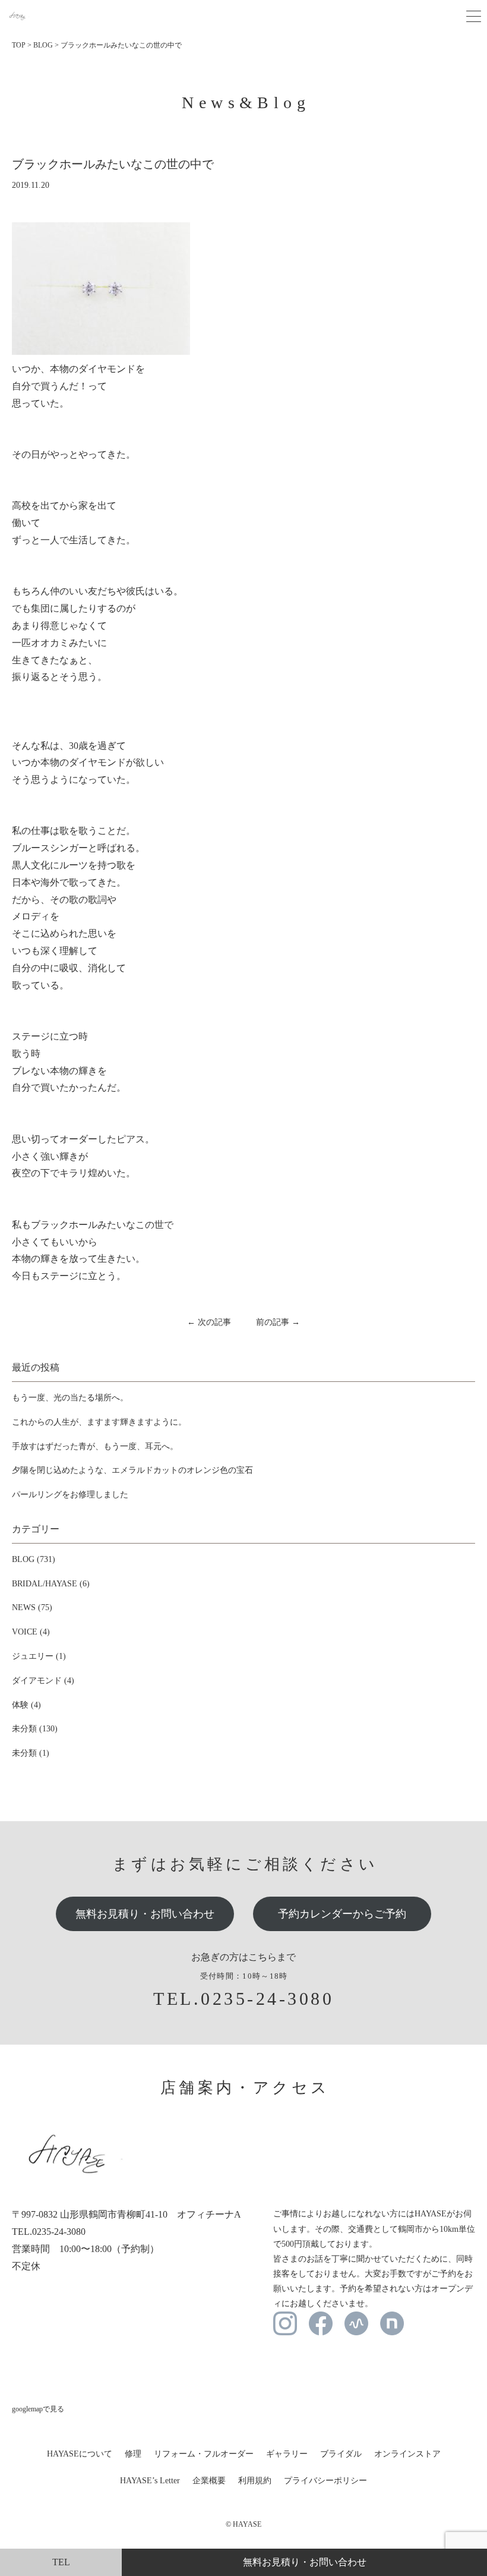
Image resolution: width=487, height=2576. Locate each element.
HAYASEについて (80, 2454)
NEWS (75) (32, 1607)
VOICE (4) (31, 1632)
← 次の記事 (209, 1322)
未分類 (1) (31, 1753)
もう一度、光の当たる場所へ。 (70, 1398)
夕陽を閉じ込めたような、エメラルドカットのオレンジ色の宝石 (132, 1470)
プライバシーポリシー (325, 2481)
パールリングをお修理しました (70, 1495)
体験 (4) (26, 1705)
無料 (305, 2562)
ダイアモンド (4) (43, 1681)
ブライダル (341, 2454)
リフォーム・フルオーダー (204, 2454)
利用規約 (255, 2481)
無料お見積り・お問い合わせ (145, 1914)
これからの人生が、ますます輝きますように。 (99, 1422)
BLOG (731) (34, 1559)
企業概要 (209, 2481)
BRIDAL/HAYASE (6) (51, 1584)
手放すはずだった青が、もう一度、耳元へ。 (95, 1446)
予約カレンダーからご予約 (342, 1914)
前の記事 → (278, 1322)
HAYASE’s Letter (150, 2481)
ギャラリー (287, 2454)
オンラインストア (407, 2454)
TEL (61, 2562)
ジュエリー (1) (39, 1656)
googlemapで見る (38, 2409)
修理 (133, 2454)
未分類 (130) (35, 1729)
